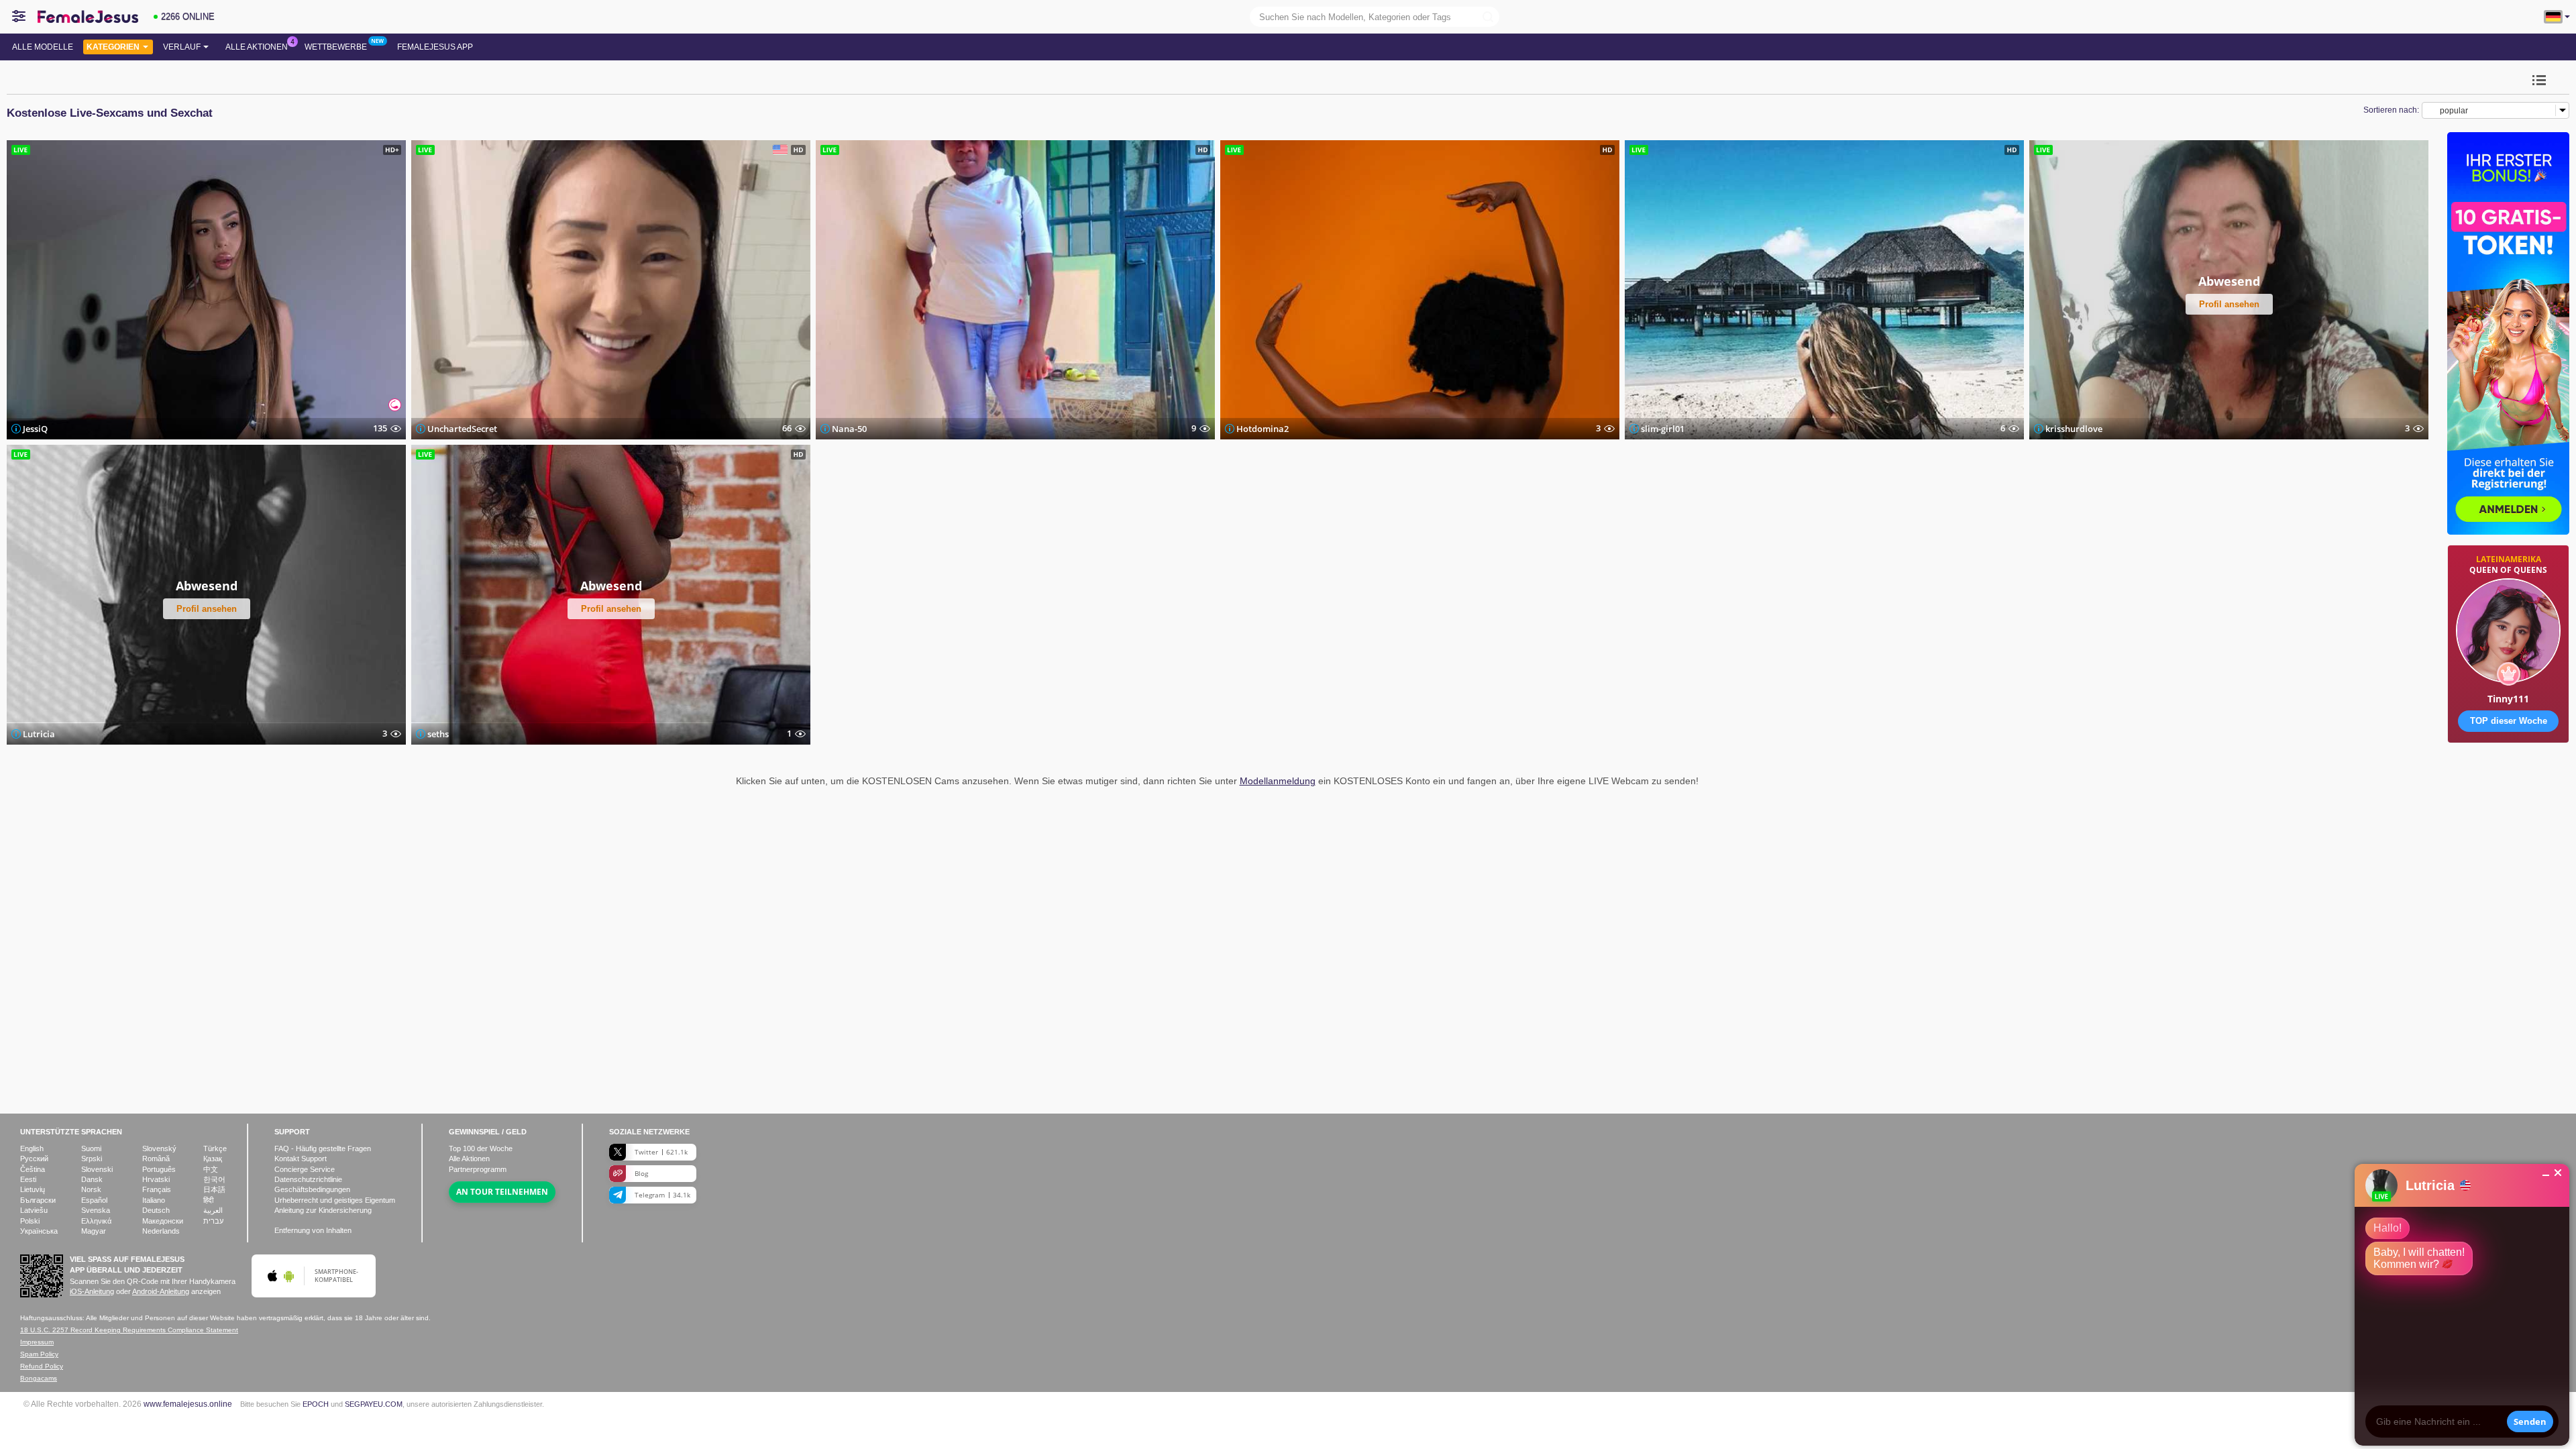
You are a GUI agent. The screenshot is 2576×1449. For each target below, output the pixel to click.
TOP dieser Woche (2509, 721)
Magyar (94, 1231)
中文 (211, 1169)
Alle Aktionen (257, 47)
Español (94, 1200)
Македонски (163, 1221)
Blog (641, 1173)
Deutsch (156, 1210)
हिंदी (208, 1200)
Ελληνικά (96, 1221)
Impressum (37, 1342)
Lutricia (39, 733)
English (32, 1148)
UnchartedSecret (462, 429)
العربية (213, 1210)
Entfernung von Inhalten (313, 1230)
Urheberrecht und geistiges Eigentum (335, 1200)
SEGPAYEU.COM (374, 1404)
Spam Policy (39, 1354)
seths (438, 733)
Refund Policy (42, 1366)
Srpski (92, 1159)
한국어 (214, 1179)
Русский (34, 1159)
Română (156, 1159)
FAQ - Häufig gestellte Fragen (323, 1148)
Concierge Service (305, 1169)
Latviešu (34, 1210)
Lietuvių (33, 1189)
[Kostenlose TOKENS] (2508, 785)
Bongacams (39, 1378)
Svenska (96, 1210)
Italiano (154, 1200)
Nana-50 (849, 429)
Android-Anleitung (161, 1291)
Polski (30, 1221)
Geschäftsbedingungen (312, 1189)
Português (159, 1169)
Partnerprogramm (478, 1169)
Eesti (28, 1179)
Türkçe (215, 1148)
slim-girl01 (1663, 429)
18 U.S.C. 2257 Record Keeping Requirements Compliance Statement (129, 1330)
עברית (213, 1221)
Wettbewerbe (336, 47)
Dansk (92, 1179)
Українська (39, 1231)
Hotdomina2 (1263, 429)
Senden (2530, 1421)
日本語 (214, 1189)
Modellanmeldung (1278, 781)
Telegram (662, 1195)
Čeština (33, 1169)
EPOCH (316, 1404)
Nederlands (161, 1231)
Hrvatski (156, 1179)
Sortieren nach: (2391, 110)
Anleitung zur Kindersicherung (323, 1210)
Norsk (91, 1189)
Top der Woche (481, 1148)
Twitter (661, 1152)
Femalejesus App (435, 47)
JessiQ (35, 429)
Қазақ (213, 1159)
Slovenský (159, 1148)
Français (157, 1189)
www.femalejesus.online (188, 1404)
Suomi (91, 1148)
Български (38, 1200)
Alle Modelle (43, 47)
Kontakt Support (301, 1159)
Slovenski (97, 1169)
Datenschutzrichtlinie (308, 1179)
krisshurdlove (2074, 429)
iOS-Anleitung (92, 1291)
